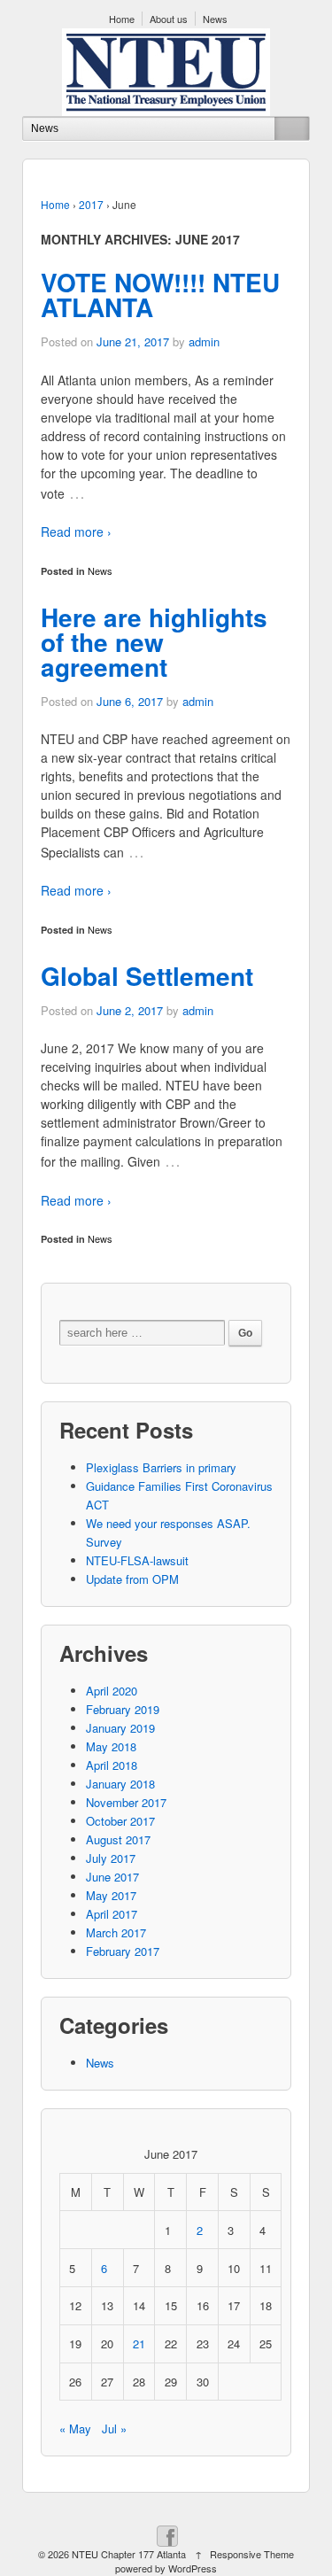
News (215, 19)
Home (122, 19)
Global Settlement (147, 976)
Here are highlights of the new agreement (154, 642)
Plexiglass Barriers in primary (161, 1467)
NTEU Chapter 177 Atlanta (129, 2554)
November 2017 (126, 1802)
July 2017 (111, 1858)
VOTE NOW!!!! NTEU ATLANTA (160, 295)
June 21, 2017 (133, 341)
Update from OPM (132, 1579)
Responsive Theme (252, 2554)
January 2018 (120, 1784)
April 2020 (112, 1691)
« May (75, 2429)
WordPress (193, 2568)
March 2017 (116, 1932)
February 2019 (123, 1709)
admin (204, 341)
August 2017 (118, 1839)
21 (139, 2343)
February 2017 (123, 1951)
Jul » (114, 2429)
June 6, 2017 (130, 701)
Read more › (76, 531)
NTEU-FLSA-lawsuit (137, 1560)
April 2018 (112, 1765)
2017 (91, 204)
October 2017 (120, 1821)
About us (169, 19)
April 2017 (112, 1914)
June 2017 (112, 1877)
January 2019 (120, 1728)
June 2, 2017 (130, 1010)
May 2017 (111, 1895)
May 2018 (111, 1746)
